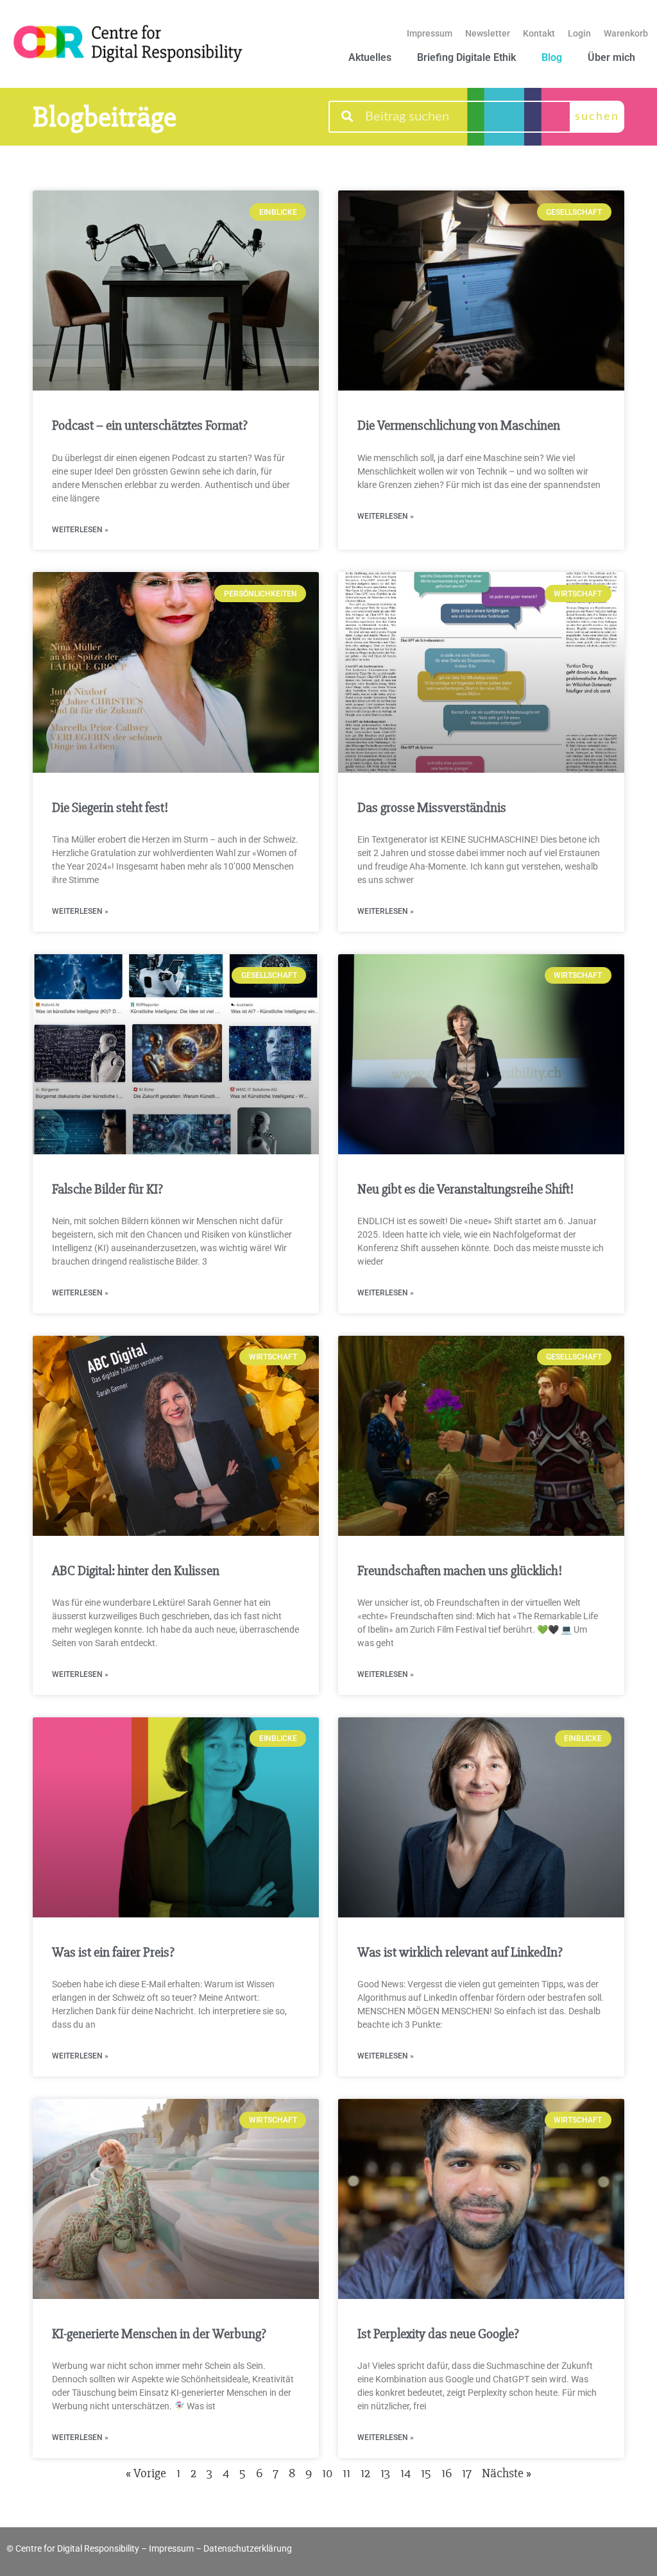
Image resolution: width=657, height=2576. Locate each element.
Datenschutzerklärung (248, 2548)
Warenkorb (626, 33)
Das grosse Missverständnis (432, 808)
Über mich (611, 57)
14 (405, 2473)
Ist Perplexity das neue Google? (438, 2334)
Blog (552, 57)
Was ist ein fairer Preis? (113, 1952)
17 (467, 2473)
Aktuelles (370, 57)
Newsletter (488, 33)
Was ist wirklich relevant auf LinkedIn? (460, 1952)
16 (447, 2473)
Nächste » (507, 2473)
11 (346, 2473)
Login (579, 33)
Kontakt (539, 33)
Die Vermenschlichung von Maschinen (459, 425)
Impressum (430, 33)
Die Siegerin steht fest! (110, 808)
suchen (597, 117)
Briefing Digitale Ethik (466, 57)
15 (426, 2473)
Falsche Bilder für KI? (107, 1189)
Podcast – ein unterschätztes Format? (150, 425)
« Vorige (146, 2473)
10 (327, 2473)
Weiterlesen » (80, 530)
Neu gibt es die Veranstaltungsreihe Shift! (465, 1189)
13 (385, 2473)
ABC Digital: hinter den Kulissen (136, 1571)
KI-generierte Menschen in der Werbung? (159, 2334)
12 (365, 2473)
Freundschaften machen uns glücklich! (461, 1571)
